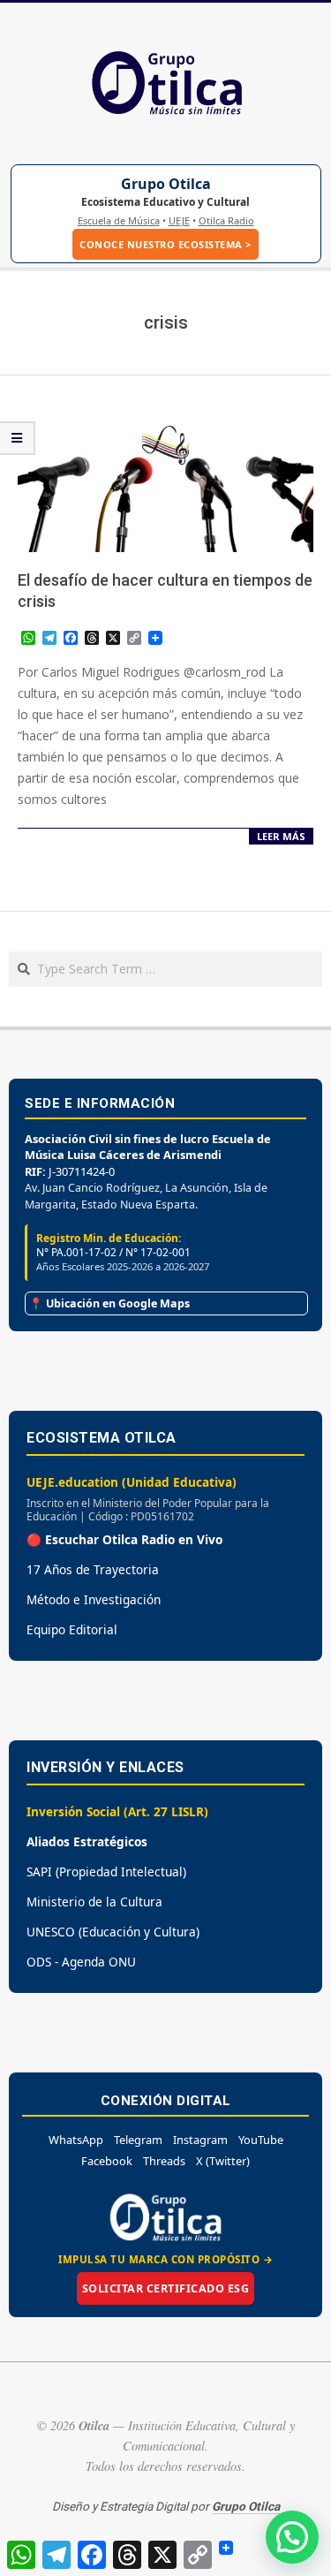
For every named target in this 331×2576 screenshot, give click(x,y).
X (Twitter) (223, 2161)
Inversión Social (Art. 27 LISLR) (117, 1811)
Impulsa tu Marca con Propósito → (165, 2259)
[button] (292, 2537)
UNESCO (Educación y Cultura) (113, 1932)
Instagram (200, 2140)
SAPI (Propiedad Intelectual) (106, 1871)
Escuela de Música (119, 220)
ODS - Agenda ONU (81, 1962)
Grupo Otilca (166, 184)
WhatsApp (76, 2140)
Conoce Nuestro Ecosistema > (165, 244)
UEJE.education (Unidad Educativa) (132, 1482)
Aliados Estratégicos (87, 1841)
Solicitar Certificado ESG (166, 2288)
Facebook (107, 2161)
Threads (164, 2161)
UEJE (179, 220)
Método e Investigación (94, 1599)
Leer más (281, 836)
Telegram (138, 2140)
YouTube (261, 2140)
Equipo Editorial (72, 1629)
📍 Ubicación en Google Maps (109, 1303)
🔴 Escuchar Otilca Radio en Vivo (124, 1539)
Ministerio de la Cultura (94, 1902)
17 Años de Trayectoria (93, 1569)
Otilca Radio (226, 220)
